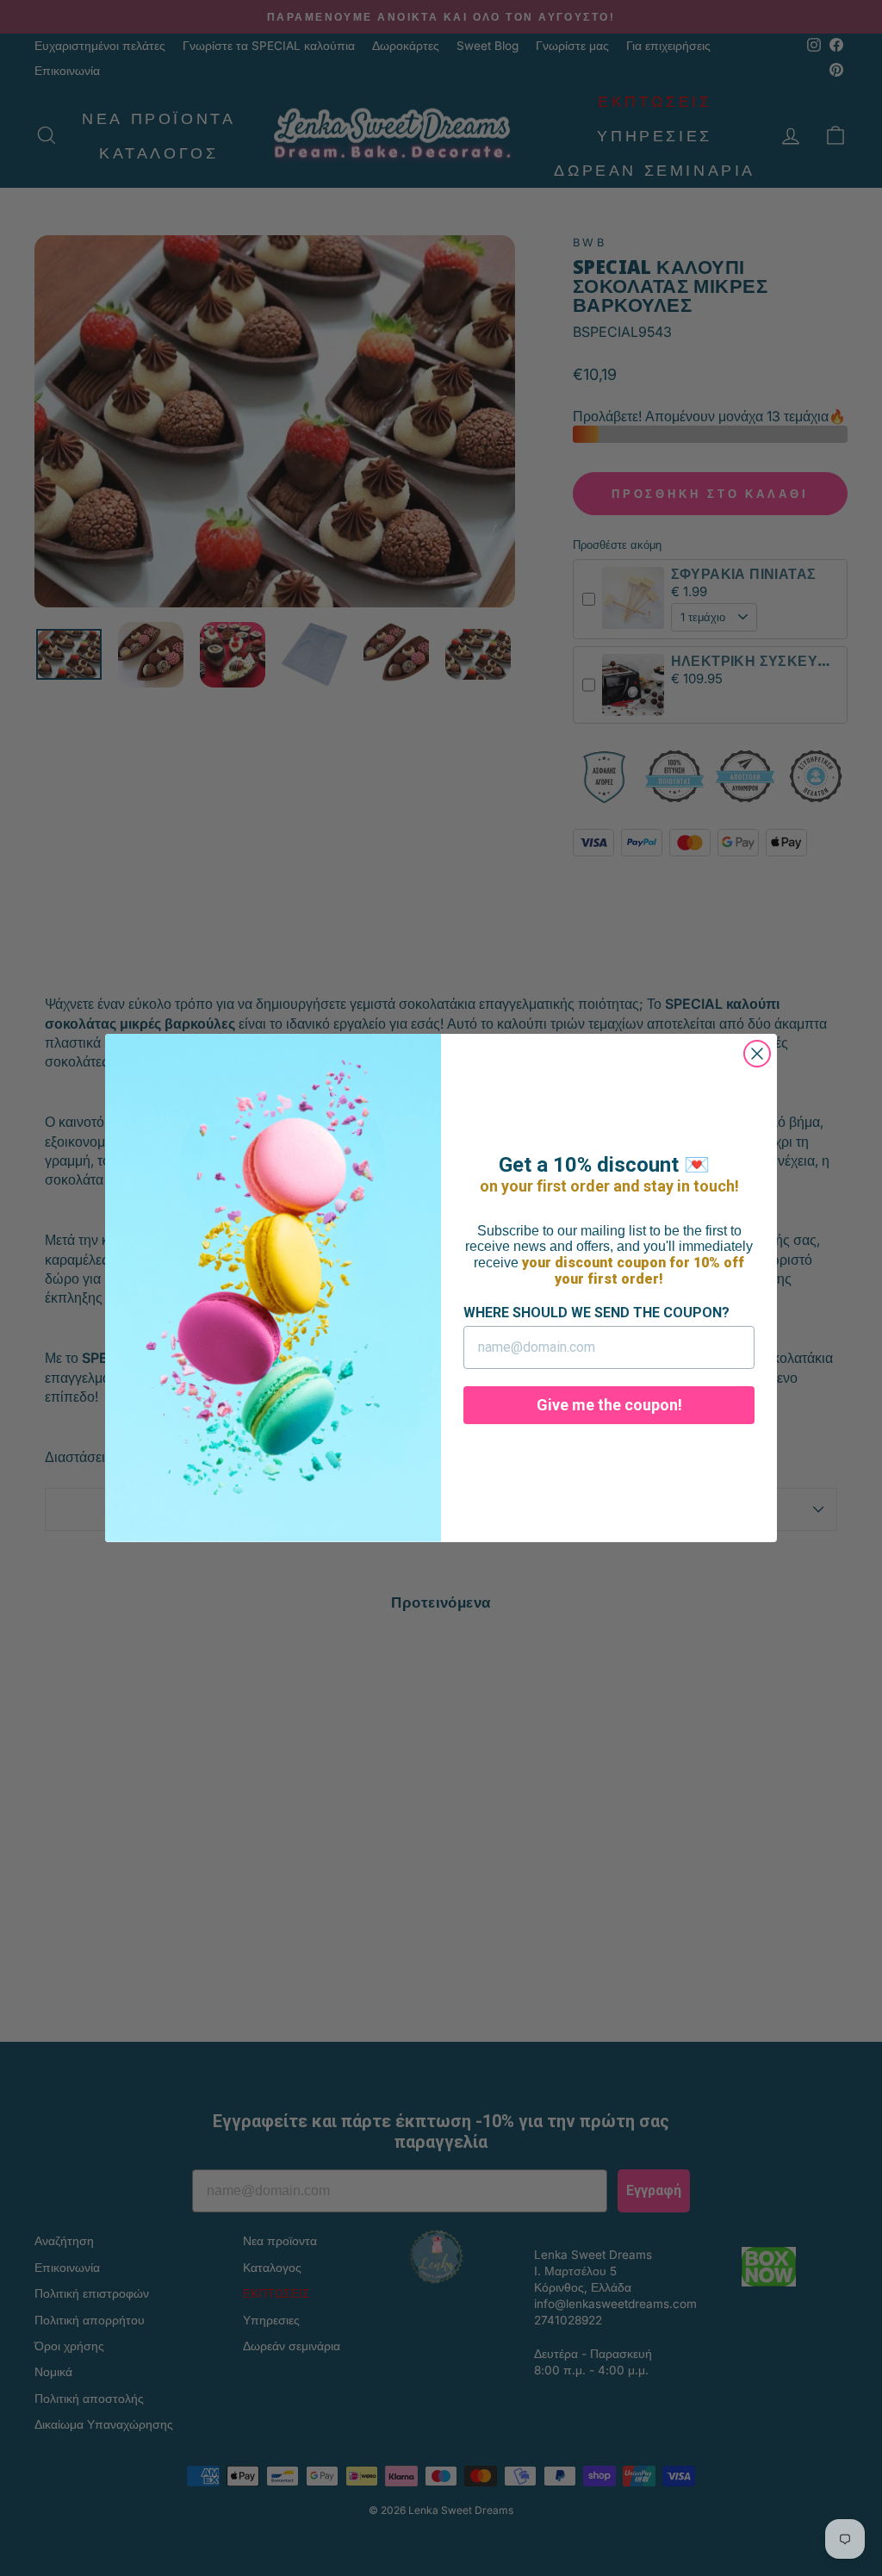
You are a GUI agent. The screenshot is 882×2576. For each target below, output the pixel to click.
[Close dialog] (757, 1054)
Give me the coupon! (609, 1405)
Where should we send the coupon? (596, 1313)
